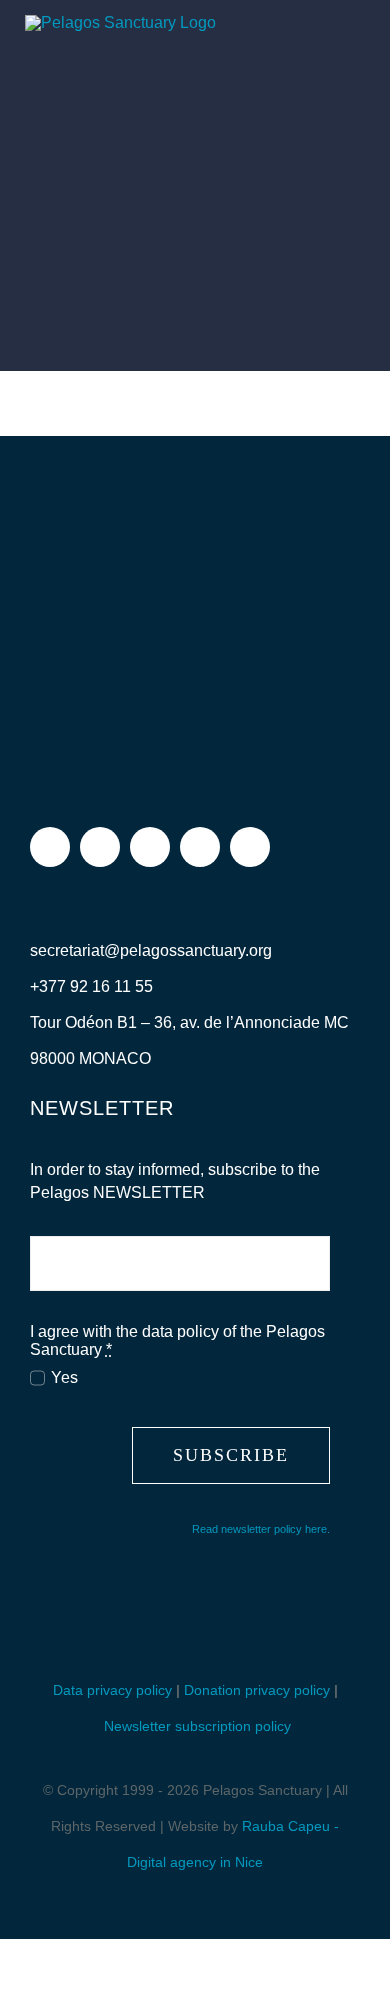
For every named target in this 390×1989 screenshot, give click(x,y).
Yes (64, 1377)
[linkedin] (250, 847)
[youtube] (200, 847)
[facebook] (50, 847)
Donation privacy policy (257, 1690)
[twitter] (150, 847)
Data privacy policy (112, 1690)
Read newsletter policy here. (261, 1529)
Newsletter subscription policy (197, 1726)
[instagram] (100, 847)
